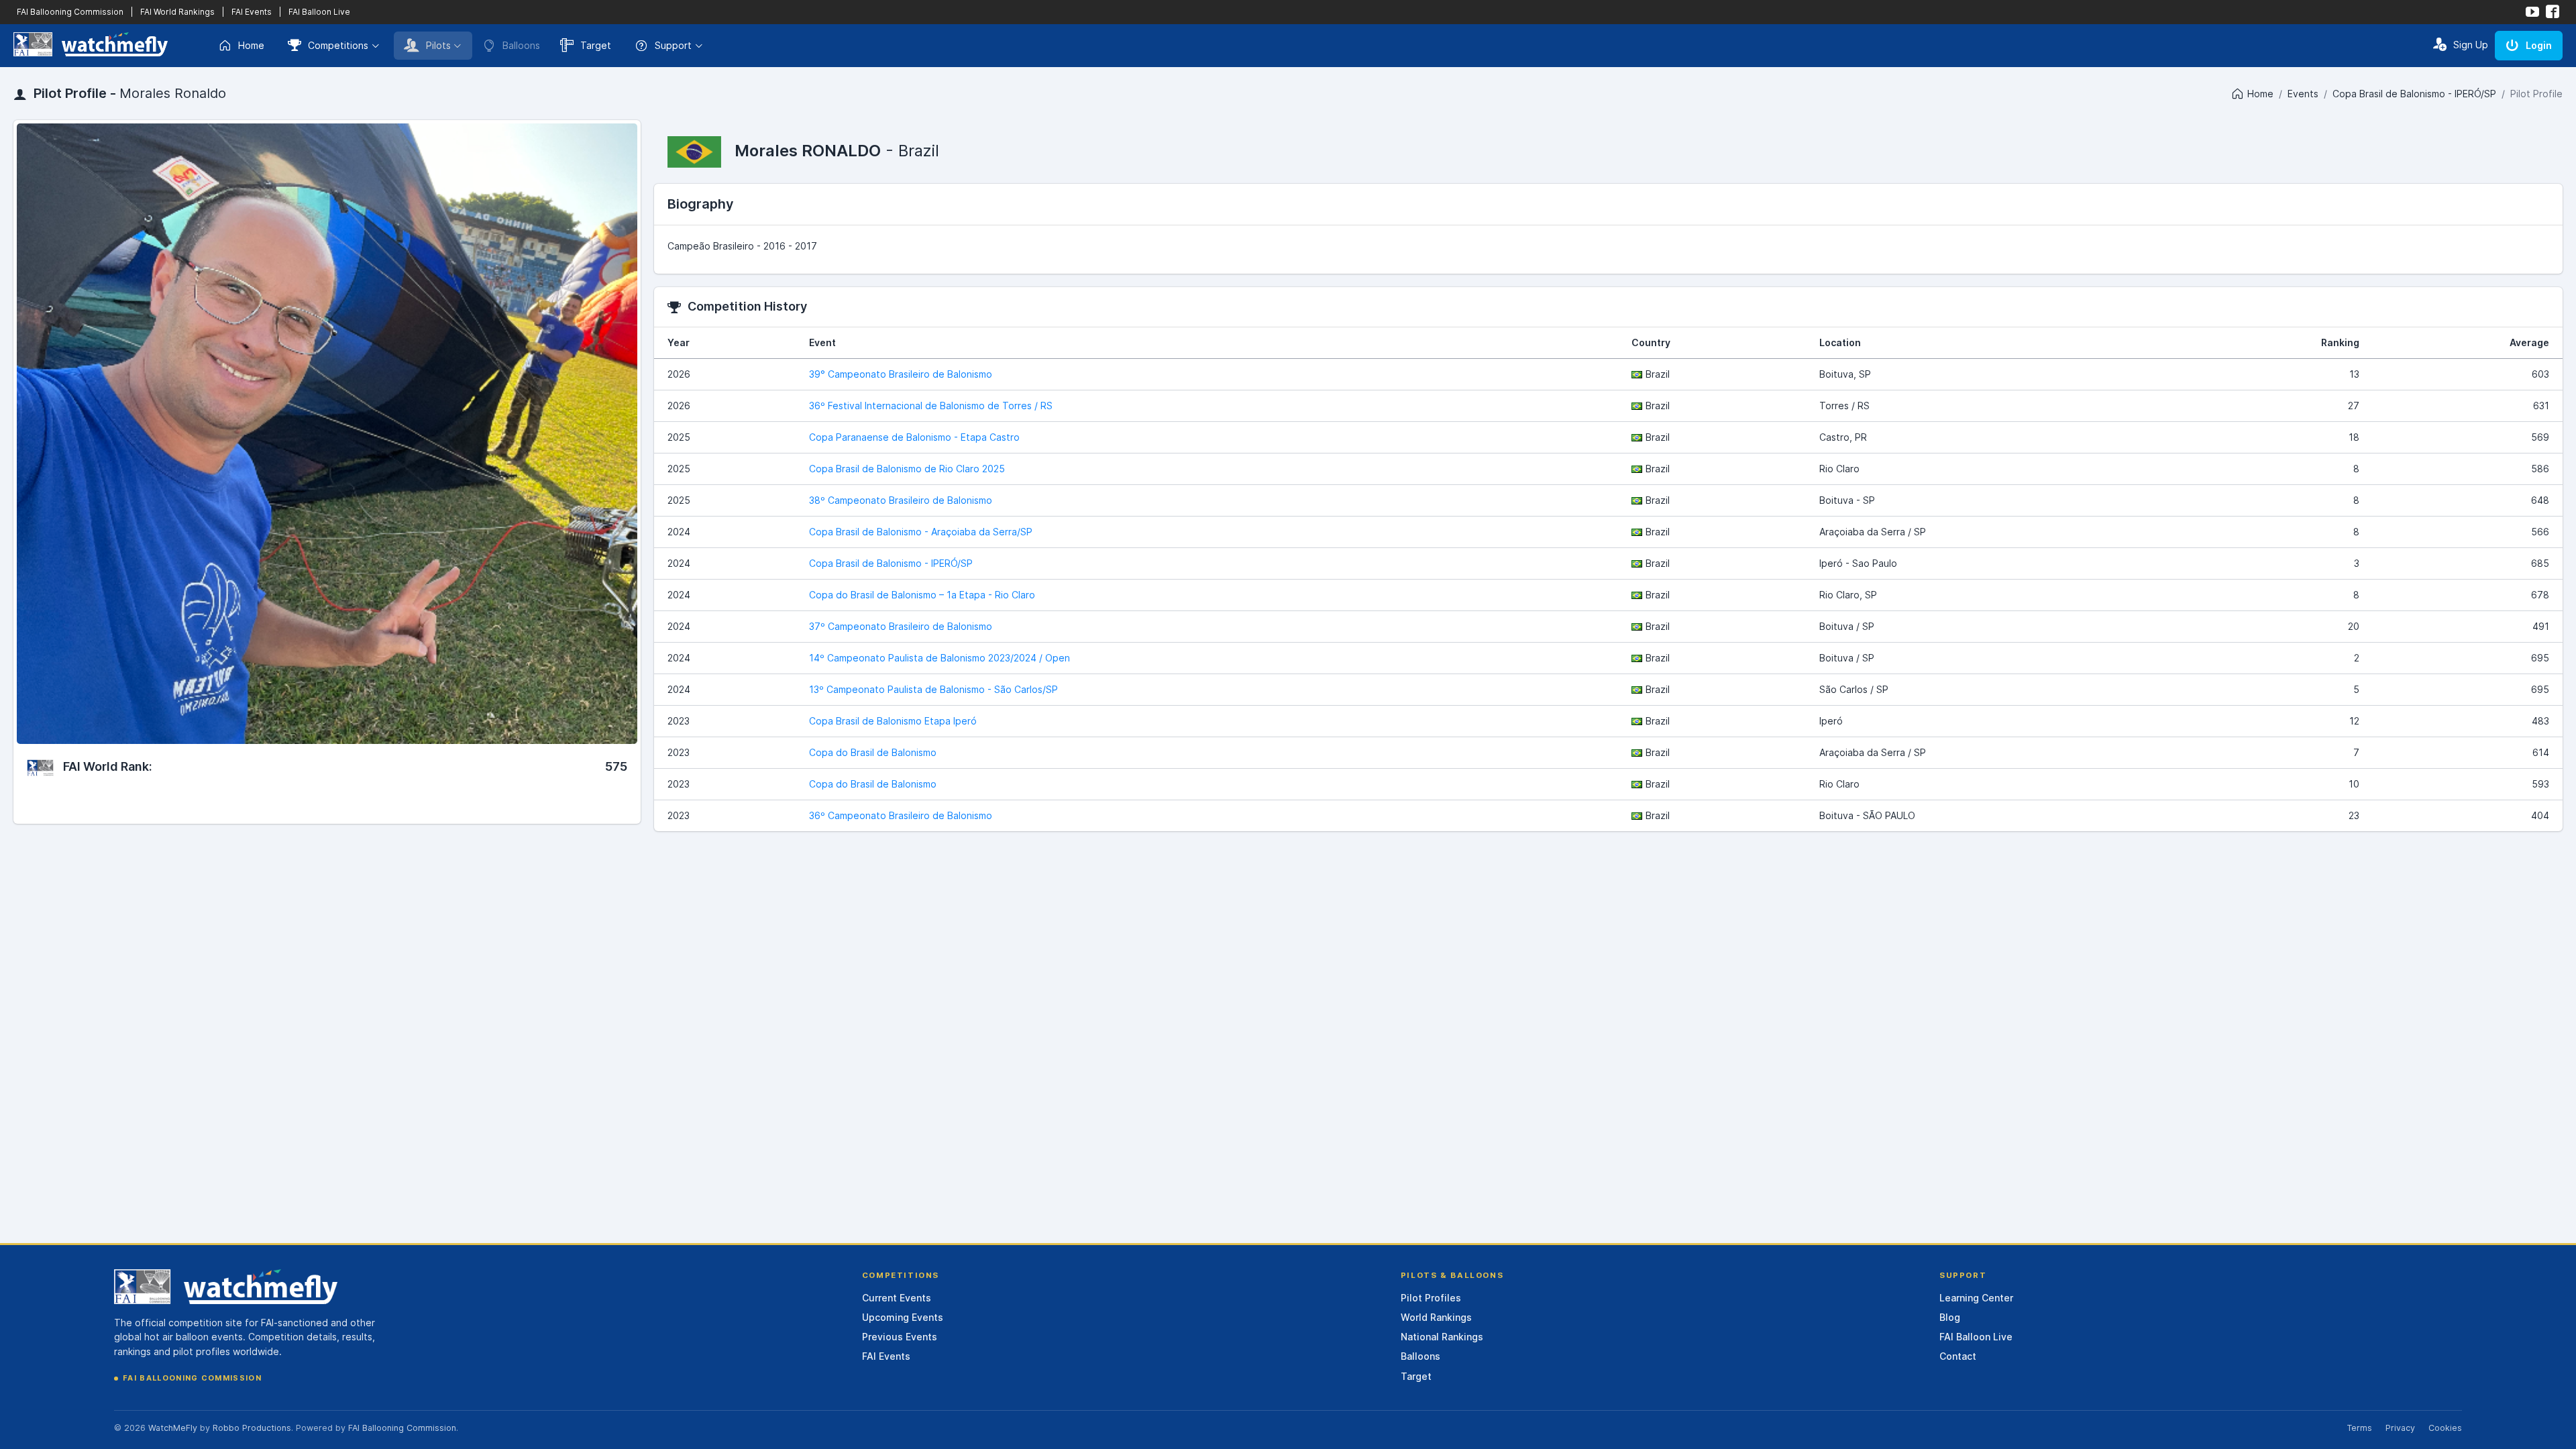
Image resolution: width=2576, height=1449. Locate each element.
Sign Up (2471, 45)
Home (251, 45)
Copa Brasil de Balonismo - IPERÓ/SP (2414, 94)
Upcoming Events (903, 1317)
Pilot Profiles (1431, 1298)
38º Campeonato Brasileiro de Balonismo (901, 500)
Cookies (2445, 1428)
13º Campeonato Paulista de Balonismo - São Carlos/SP (933, 689)
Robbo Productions (252, 1428)
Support (673, 45)
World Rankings (1436, 1317)
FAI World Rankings (177, 12)
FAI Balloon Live (319, 12)
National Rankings (1442, 1337)
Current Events (897, 1298)
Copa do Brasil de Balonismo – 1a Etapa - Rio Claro (922, 595)
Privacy (2400, 1428)
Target (596, 45)
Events (2303, 94)
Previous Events (900, 1337)
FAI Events (252, 12)
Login (2539, 45)
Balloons (1420, 1356)
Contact (1958, 1356)
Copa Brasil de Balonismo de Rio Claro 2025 (907, 469)
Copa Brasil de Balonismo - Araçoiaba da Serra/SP (921, 532)
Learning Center (1976, 1298)
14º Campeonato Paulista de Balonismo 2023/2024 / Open (940, 658)
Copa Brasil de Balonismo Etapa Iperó (893, 721)
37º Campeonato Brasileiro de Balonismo (901, 626)
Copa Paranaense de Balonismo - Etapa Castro (914, 437)
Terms (2359, 1428)
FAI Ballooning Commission (70, 12)
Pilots (438, 45)
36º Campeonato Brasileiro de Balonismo (901, 815)
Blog (1950, 1317)
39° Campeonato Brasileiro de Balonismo (901, 374)
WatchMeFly (173, 1428)
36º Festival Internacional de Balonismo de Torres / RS (931, 406)
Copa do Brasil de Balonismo (873, 752)
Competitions (338, 45)
